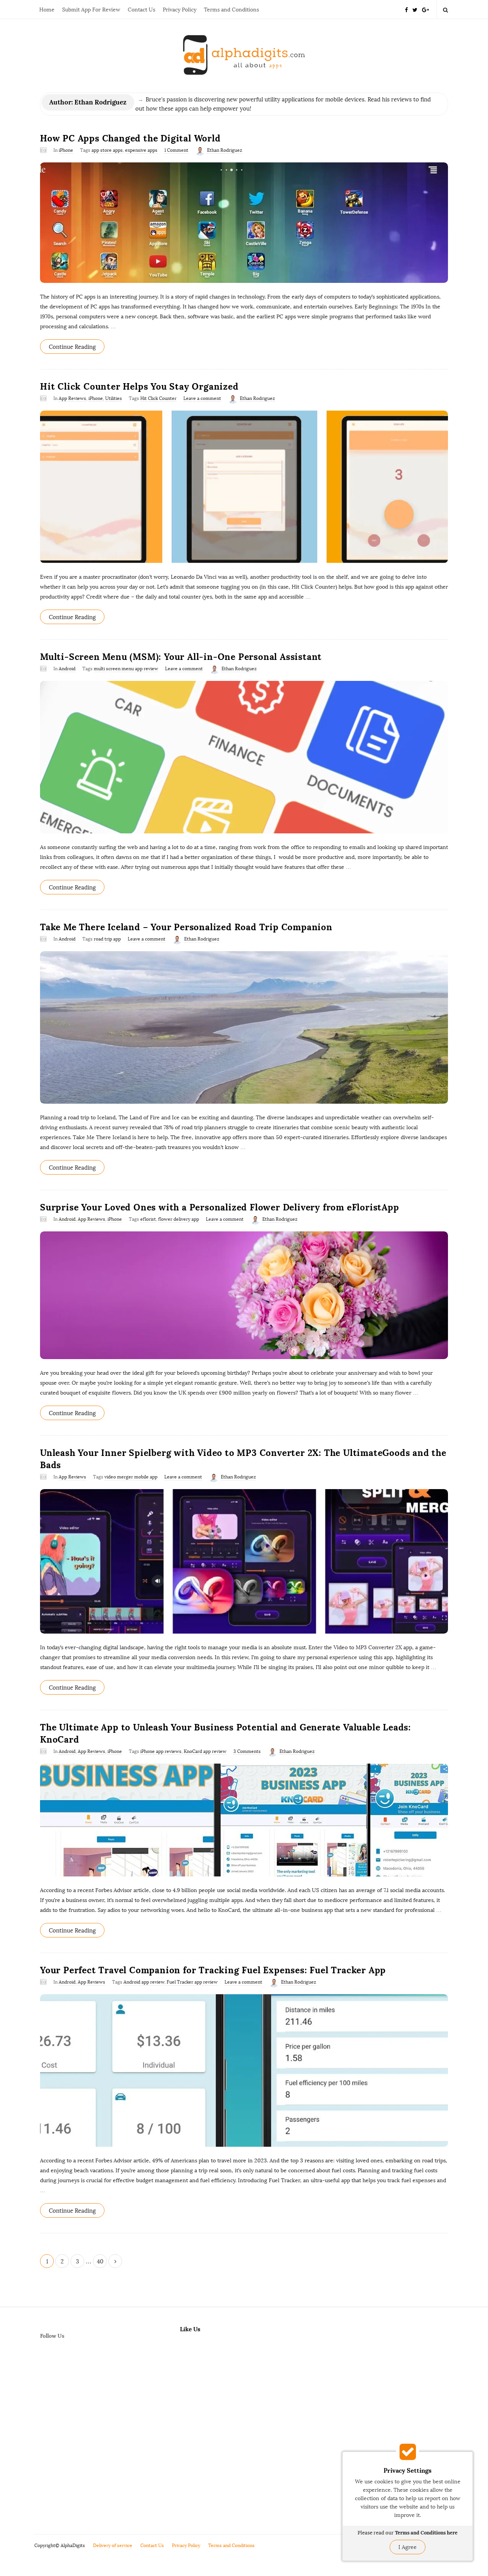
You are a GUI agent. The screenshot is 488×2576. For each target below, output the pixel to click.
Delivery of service (113, 2546)
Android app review (144, 1982)
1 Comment (176, 150)
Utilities (114, 398)
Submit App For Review (91, 10)
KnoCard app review (205, 1751)
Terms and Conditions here (426, 2533)
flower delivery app (179, 1219)
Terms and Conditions (231, 10)
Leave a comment (202, 398)
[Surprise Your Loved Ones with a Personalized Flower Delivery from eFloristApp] (244, 1295)
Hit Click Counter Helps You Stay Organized (139, 386)
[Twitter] (415, 9)
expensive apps (141, 150)
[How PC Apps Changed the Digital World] (244, 223)
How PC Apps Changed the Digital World (130, 138)
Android (67, 669)
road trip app (107, 939)
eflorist (148, 1219)
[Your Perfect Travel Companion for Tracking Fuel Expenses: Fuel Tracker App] (244, 2070)
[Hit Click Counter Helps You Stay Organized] (244, 487)
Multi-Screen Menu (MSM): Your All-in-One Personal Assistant (181, 657)
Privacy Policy (180, 10)
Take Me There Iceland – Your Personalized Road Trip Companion (186, 927)
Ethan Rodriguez (225, 150)
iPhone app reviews (161, 1751)
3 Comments (247, 1751)
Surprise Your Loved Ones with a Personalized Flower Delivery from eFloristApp (220, 1207)
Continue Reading (72, 347)
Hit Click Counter (158, 398)
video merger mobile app (131, 1477)
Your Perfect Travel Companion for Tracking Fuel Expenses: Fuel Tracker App (213, 1970)
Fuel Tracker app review (192, 1982)
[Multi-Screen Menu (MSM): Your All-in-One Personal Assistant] (244, 757)
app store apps (107, 150)
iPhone (66, 150)
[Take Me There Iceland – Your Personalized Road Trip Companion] (244, 1027)
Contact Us (141, 10)
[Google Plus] (425, 9)
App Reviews (72, 398)
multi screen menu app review (126, 669)
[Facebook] (406, 9)
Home (47, 10)
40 (100, 2261)
